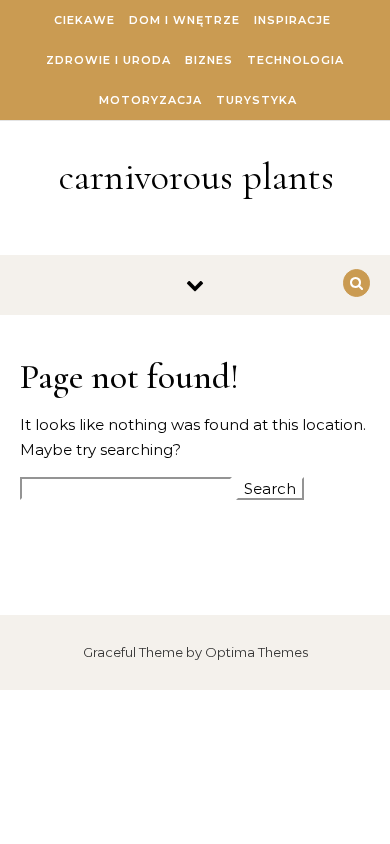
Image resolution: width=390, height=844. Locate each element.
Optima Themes (256, 652)
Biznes (209, 60)
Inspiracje (292, 20)
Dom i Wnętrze (184, 20)
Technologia (295, 60)
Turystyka (256, 100)
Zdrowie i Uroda (108, 60)
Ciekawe (84, 20)
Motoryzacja (150, 100)
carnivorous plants (196, 177)
